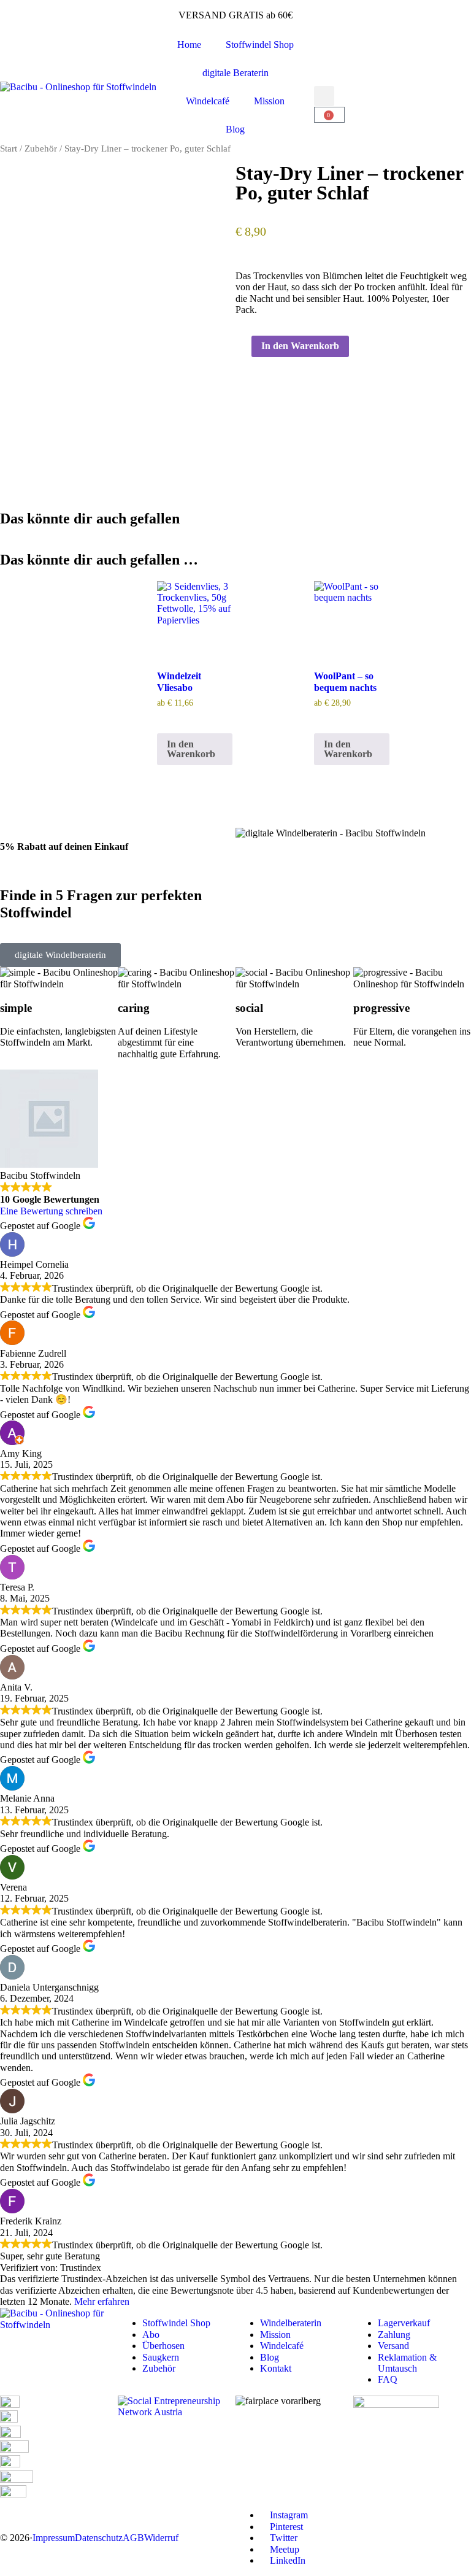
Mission (269, 101)
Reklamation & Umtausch (407, 2363)
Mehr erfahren (102, 2301)
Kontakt (276, 2368)
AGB (133, 2538)
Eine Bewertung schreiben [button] (51, 1211)
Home (189, 44)
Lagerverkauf (404, 2323)
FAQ (388, 2379)
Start (9, 148)
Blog (235, 129)
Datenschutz (99, 2538)
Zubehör (41, 148)
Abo (151, 2335)
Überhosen (163, 2346)
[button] (324, 96)
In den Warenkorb (300, 346)
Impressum (54, 2538)
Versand (393, 2346)
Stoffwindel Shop (260, 44)
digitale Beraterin (235, 73)
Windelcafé (208, 101)
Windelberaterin (291, 2323)
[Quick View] (161, 718)
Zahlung (394, 2335)
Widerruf (161, 2538)
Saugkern (161, 2357)
